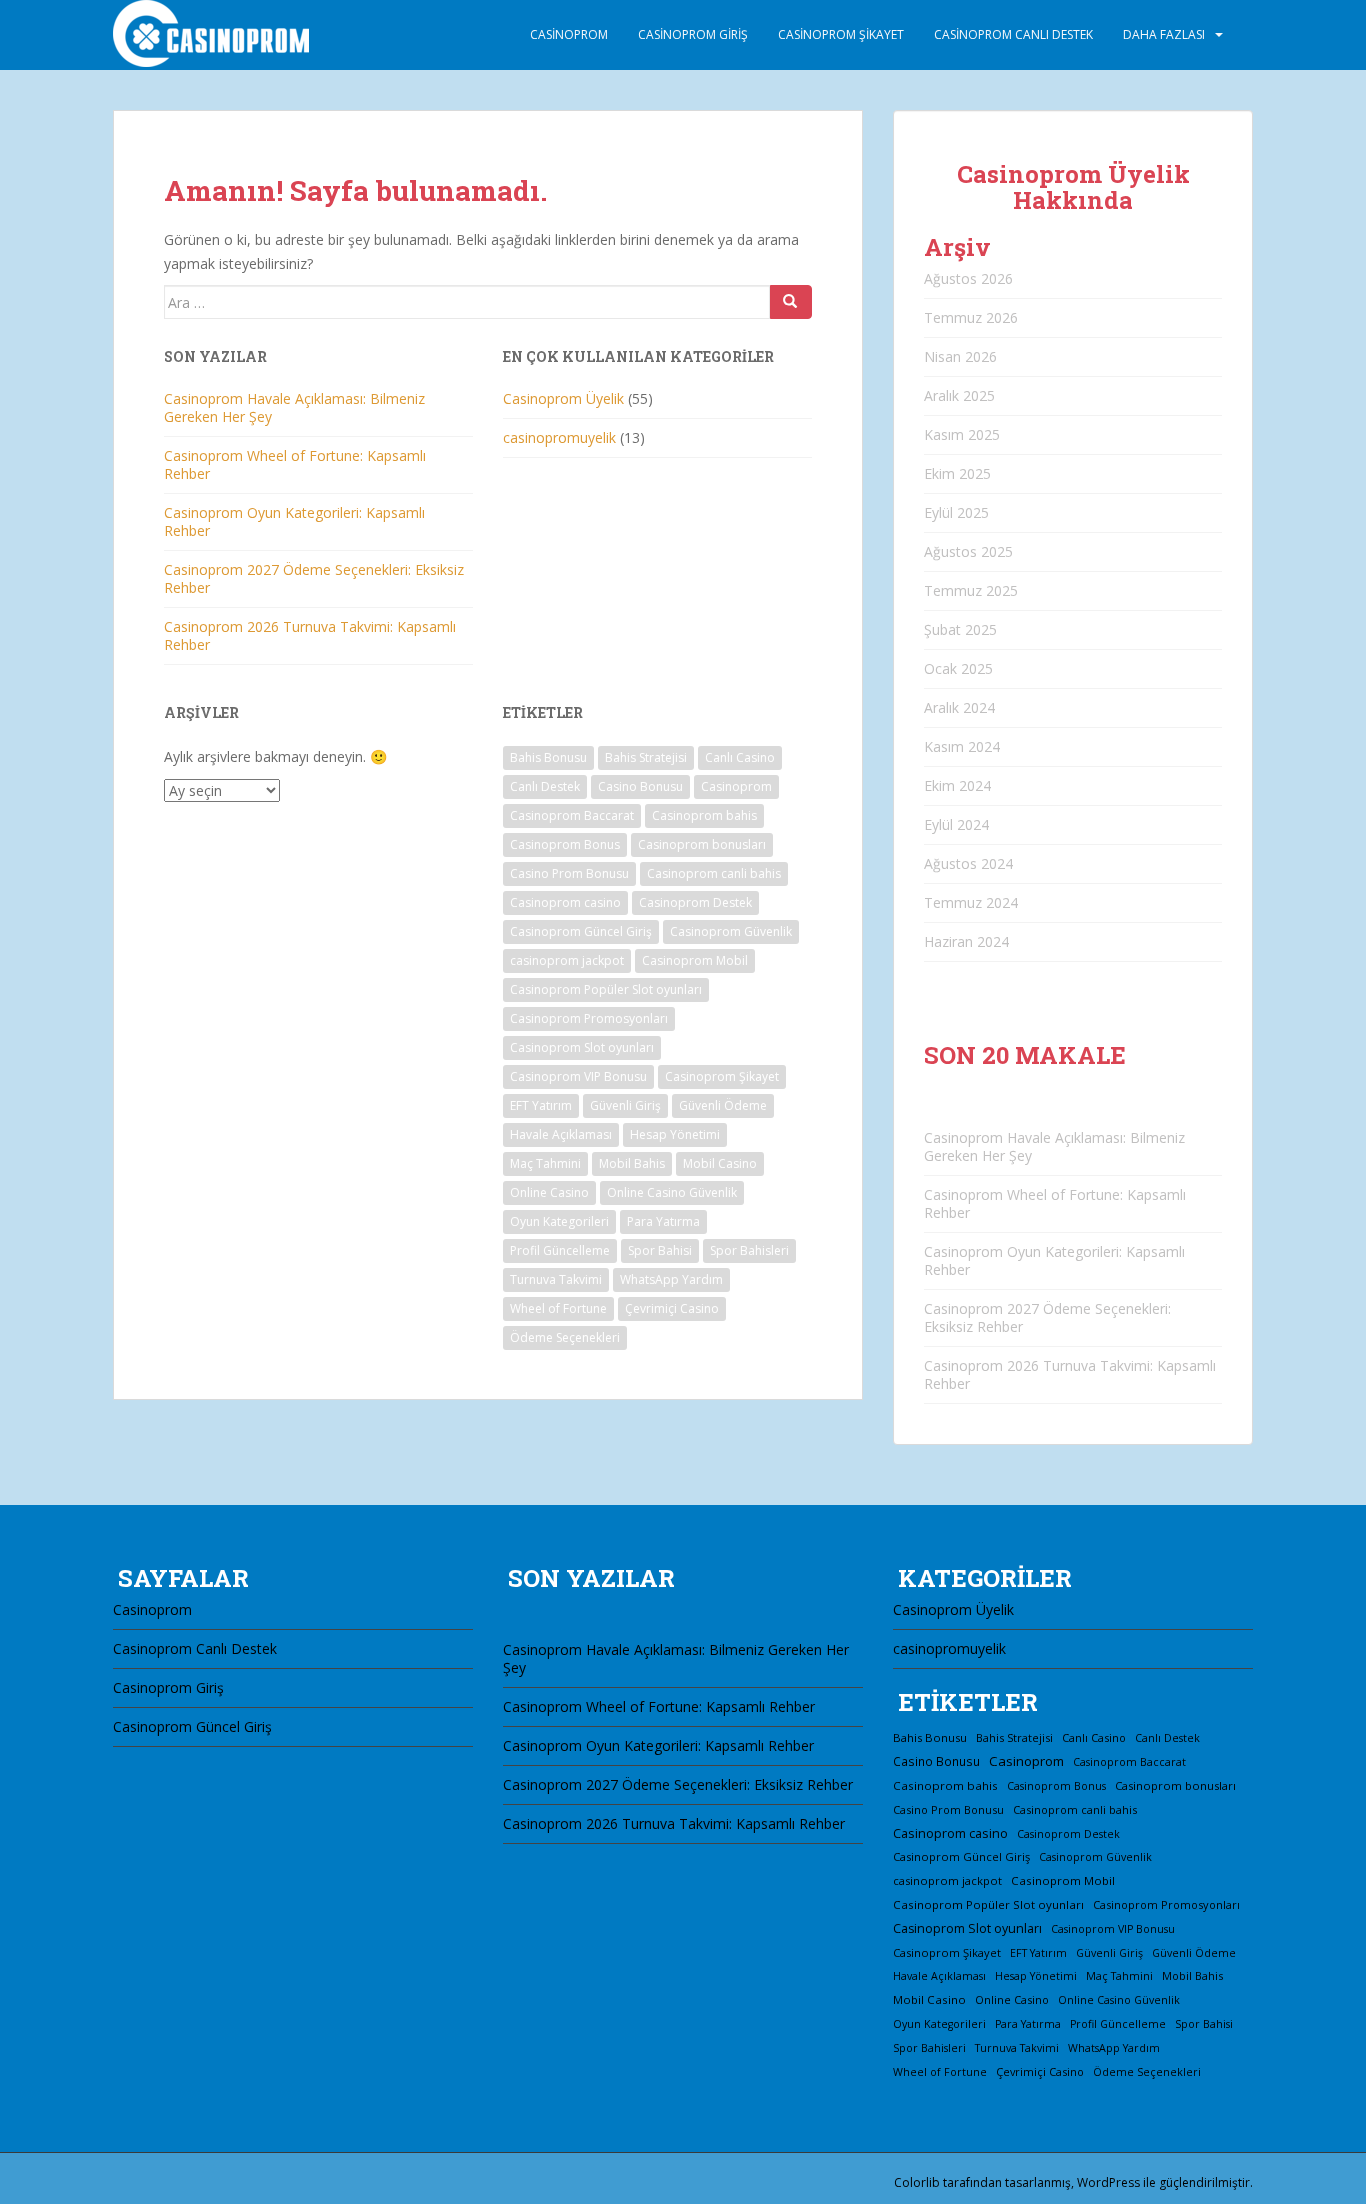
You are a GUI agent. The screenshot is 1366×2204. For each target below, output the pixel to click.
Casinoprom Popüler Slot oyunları (606, 989)
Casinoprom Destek (695, 902)
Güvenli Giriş (625, 1105)
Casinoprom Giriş (693, 34)
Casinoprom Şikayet (841, 34)
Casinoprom (569, 34)
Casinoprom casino (565, 902)
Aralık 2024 (959, 707)
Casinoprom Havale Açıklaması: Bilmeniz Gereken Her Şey (294, 407)
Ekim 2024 (957, 785)
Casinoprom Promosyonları (589, 1018)
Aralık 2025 (959, 395)
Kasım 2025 (962, 434)
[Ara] (791, 302)
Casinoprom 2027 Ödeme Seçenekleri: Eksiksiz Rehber (314, 578)
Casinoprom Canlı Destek (1013, 34)
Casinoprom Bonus (565, 844)
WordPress (1108, 2182)
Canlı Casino (740, 757)
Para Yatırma (663, 1221)
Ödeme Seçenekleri (565, 1337)
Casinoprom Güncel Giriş (581, 931)
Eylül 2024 (956, 824)
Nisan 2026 (960, 356)
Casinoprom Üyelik (563, 398)
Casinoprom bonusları (702, 844)
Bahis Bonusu (548, 757)
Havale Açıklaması (561, 1134)
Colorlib (917, 2182)
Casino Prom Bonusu (569, 873)
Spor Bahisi (660, 1250)
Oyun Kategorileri (559, 1221)
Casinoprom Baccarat (572, 815)
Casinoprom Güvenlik (731, 931)
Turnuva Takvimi (556, 1279)
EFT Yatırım (541, 1105)
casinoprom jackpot (567, 960)
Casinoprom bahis (704, 815)
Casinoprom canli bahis (714, 873)
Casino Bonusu (640, 786)
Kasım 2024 (962, 746)
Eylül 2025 (956, 512)
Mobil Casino (720, 1163)
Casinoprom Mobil (695, 960)
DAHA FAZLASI (1164, 34)
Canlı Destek (545, 786)
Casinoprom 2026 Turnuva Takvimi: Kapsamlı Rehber (310, 635)
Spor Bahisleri (749, 1250)
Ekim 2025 (957, 473)
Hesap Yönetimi (675, 1134)
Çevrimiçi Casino (672, 1308)
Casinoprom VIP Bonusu (578, 1076)
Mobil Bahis (632, 1163)
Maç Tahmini (545, 1163)
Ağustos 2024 (968, 863)
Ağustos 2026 (968, 278)
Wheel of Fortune (558, 1308)
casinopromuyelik (559, 437)
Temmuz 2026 (971, 317)
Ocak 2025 (958, 668)
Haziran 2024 (966, 941)
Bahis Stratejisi (646, 757)
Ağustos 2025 (968, 551)
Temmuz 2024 (971, 902)
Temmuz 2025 (971, 590)
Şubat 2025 (960, 629)
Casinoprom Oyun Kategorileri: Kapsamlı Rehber (294, 521)
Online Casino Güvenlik (672, 1192)
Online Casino (549, 1192)
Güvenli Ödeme (723, 1105)
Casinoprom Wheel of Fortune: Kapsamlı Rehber (295, 464)
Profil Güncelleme (560, 1250)
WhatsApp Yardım (671, 1279)
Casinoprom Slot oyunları (582, 1047)
